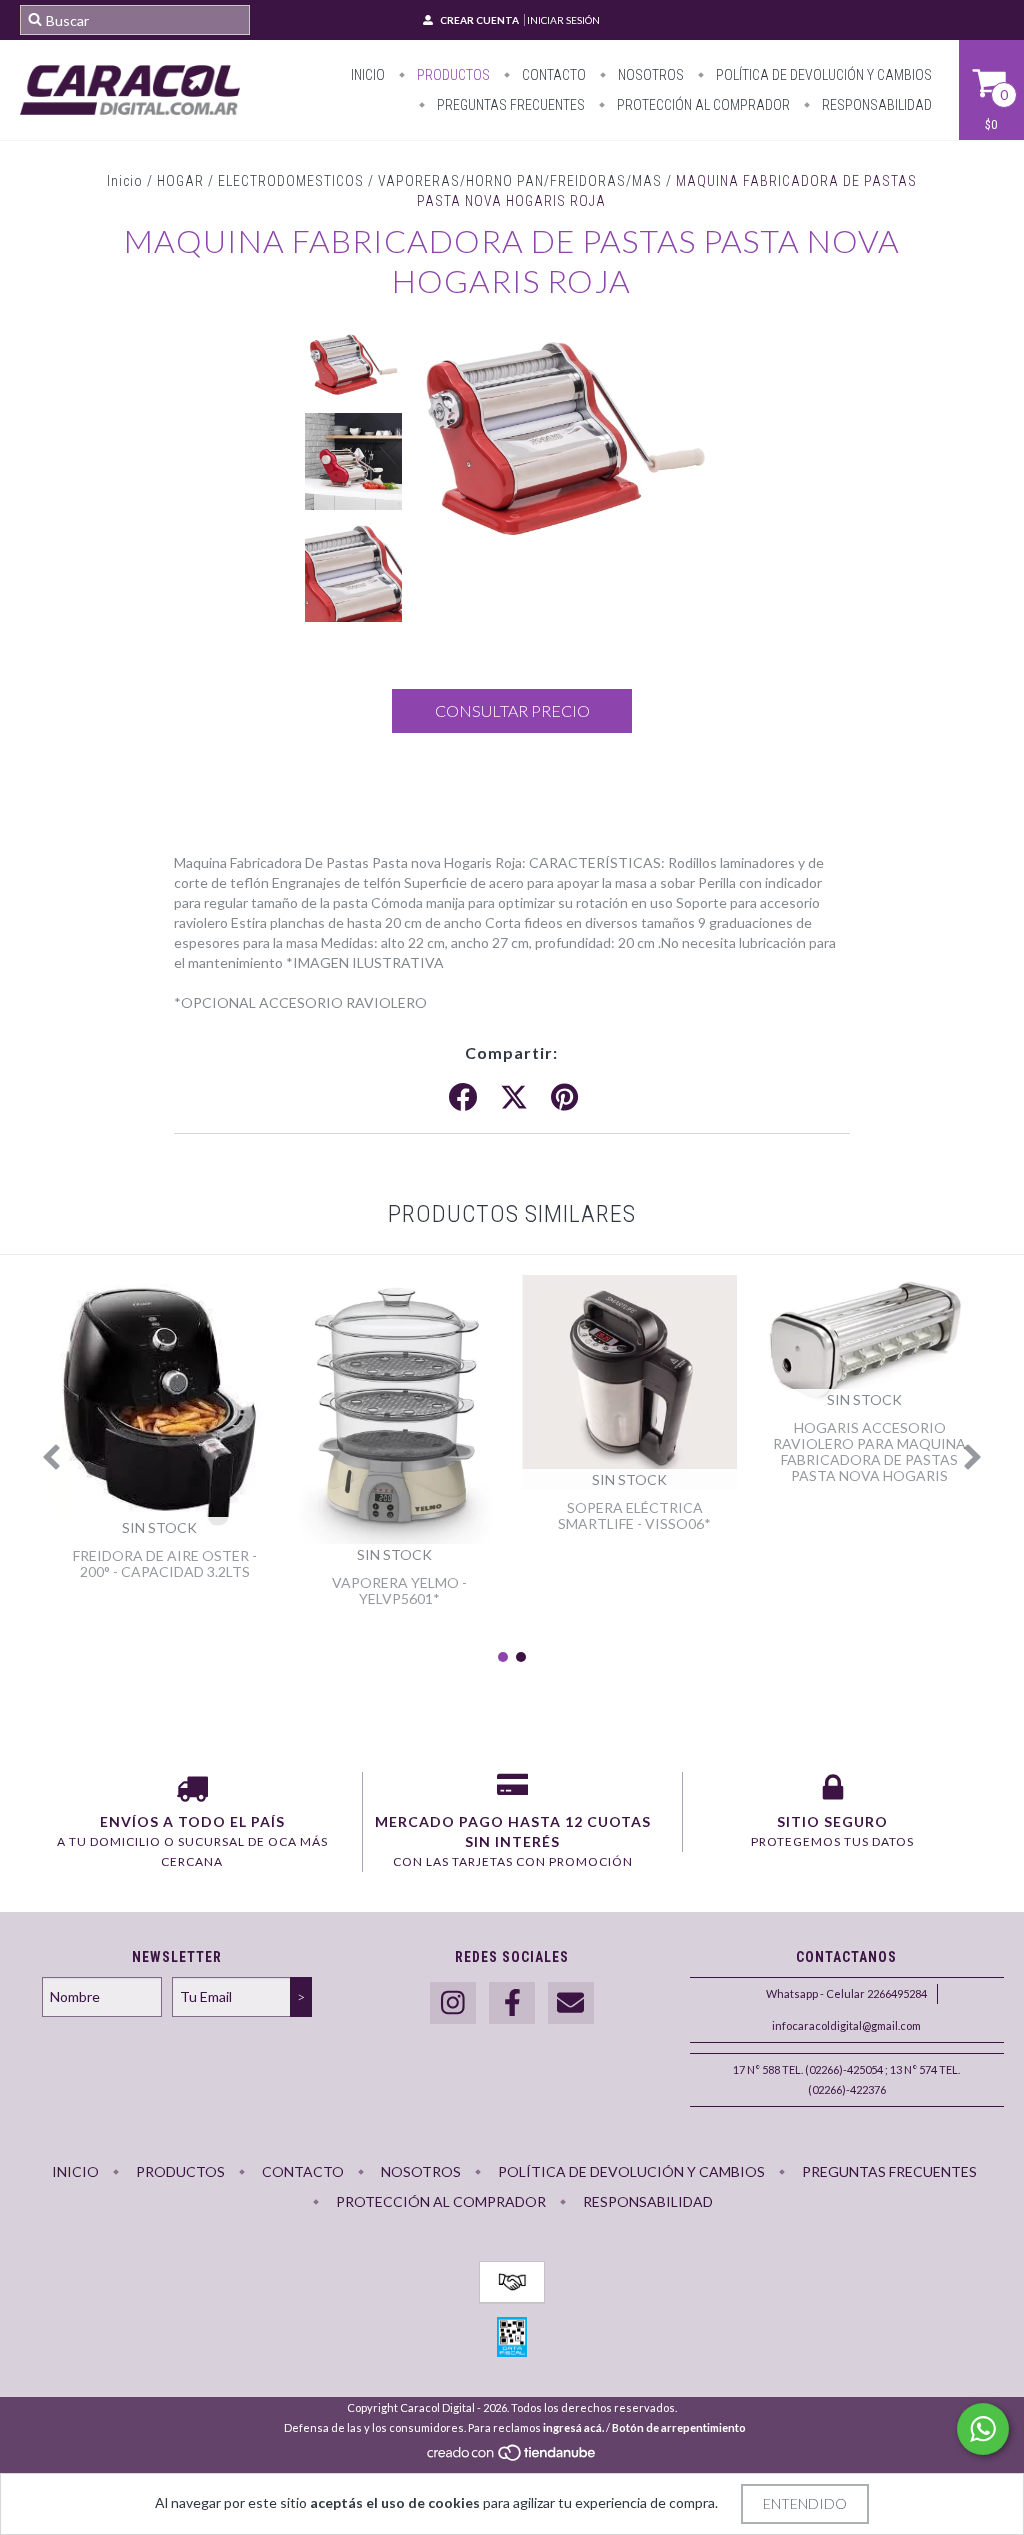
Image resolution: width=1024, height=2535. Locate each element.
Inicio (368, 75)
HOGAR (180, 181)
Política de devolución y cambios (822, 75)
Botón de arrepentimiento (679, 2427)
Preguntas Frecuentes (509, 105)
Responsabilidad (875, 105)
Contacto (552, 75)
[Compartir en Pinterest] (564, 1098)
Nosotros (649, 75)
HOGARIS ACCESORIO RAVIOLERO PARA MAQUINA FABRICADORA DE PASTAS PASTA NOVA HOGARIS (869, 1451)
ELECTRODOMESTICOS (291, 181)
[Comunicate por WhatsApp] (983, 2429)
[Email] (571, 2003)
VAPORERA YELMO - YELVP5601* (399, 1590)
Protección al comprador (702, 105)
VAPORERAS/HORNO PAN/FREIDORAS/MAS (520, 181)
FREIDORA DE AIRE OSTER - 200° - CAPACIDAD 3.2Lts (165, 1563)
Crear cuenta (479, 20)
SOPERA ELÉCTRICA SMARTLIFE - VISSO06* (634, 1515)
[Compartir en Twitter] (514, 1098)
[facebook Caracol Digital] (512, 2003)
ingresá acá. (573, 2427)
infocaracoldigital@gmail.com (846, 2025)
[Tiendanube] (512, 2457)
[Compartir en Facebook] (463, 1098)
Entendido (805, 2503)
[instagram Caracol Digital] (453, 2003)
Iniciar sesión (563, 20)
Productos (452, 75)
